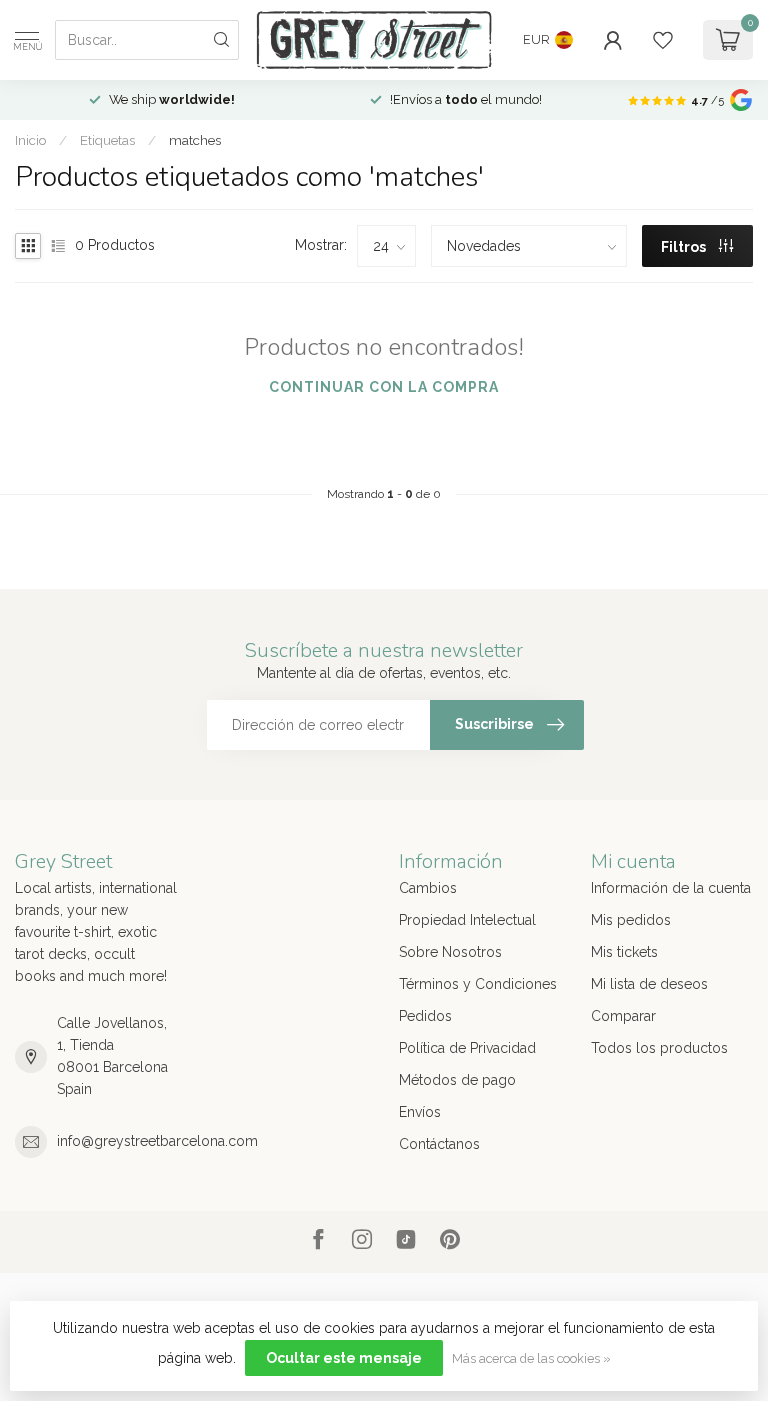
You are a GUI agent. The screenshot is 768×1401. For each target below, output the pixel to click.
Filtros (685, 247)
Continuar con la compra (384, 387)
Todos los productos (659, 1048)
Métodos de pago (457, 1080)
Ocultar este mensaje (344, 1358)
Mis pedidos (631, 920)
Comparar (623, 1016)
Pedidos (425, 1016)
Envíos (420, 1112)
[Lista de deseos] (663, 40)
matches (195, 140)
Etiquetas (107, 140)
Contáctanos (439, 1144)
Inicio (30, 140)
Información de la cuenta (671, 888)
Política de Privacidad (467, 1048)
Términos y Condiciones (478, 984)
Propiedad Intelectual (467, 920)
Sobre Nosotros (450, 952)
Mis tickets (624, 952)
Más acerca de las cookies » (531, 1358)
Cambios (428, 888)
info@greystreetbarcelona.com (157, 1141)
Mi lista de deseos (649, 984)
